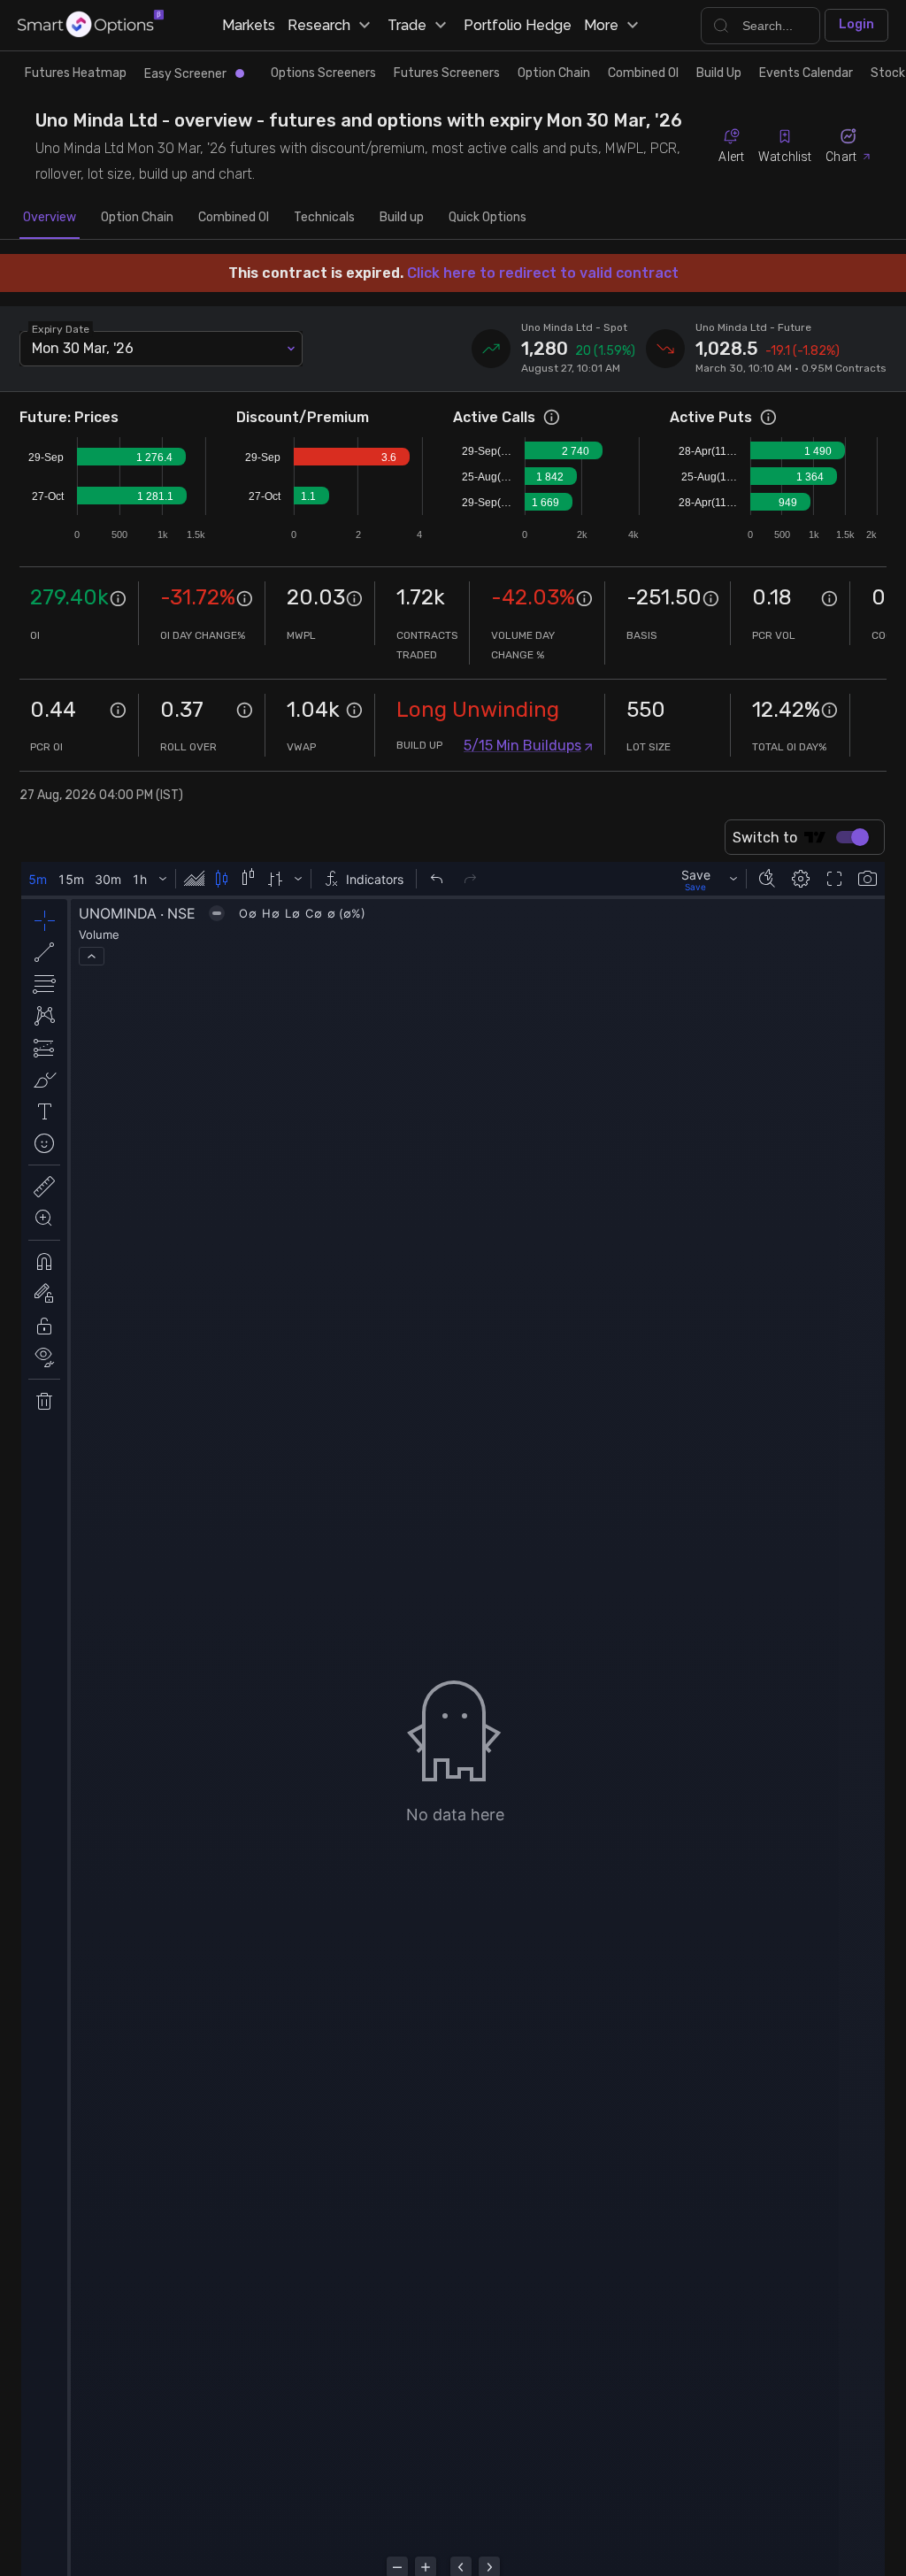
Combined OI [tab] (234, 217)
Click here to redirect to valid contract (543, 273)
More (601, 25)
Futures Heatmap (76, 73)
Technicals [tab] (324, 217)
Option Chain (554, 73)
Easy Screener (185, 74)
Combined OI (643, 73)
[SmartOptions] (91, 25)
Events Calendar (806, 73)
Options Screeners (323, 73)
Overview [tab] (50, 217)
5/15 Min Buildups (522, 746)
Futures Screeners (447, 73)
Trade (407, 25)
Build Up (719, 73)
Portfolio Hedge (518, 25)
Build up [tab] (402, 217)
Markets (249, 25)
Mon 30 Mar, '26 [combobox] (83, 348)
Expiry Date (61, 328)
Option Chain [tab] (137, 217)
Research (319, 25)
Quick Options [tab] (488, 217)
